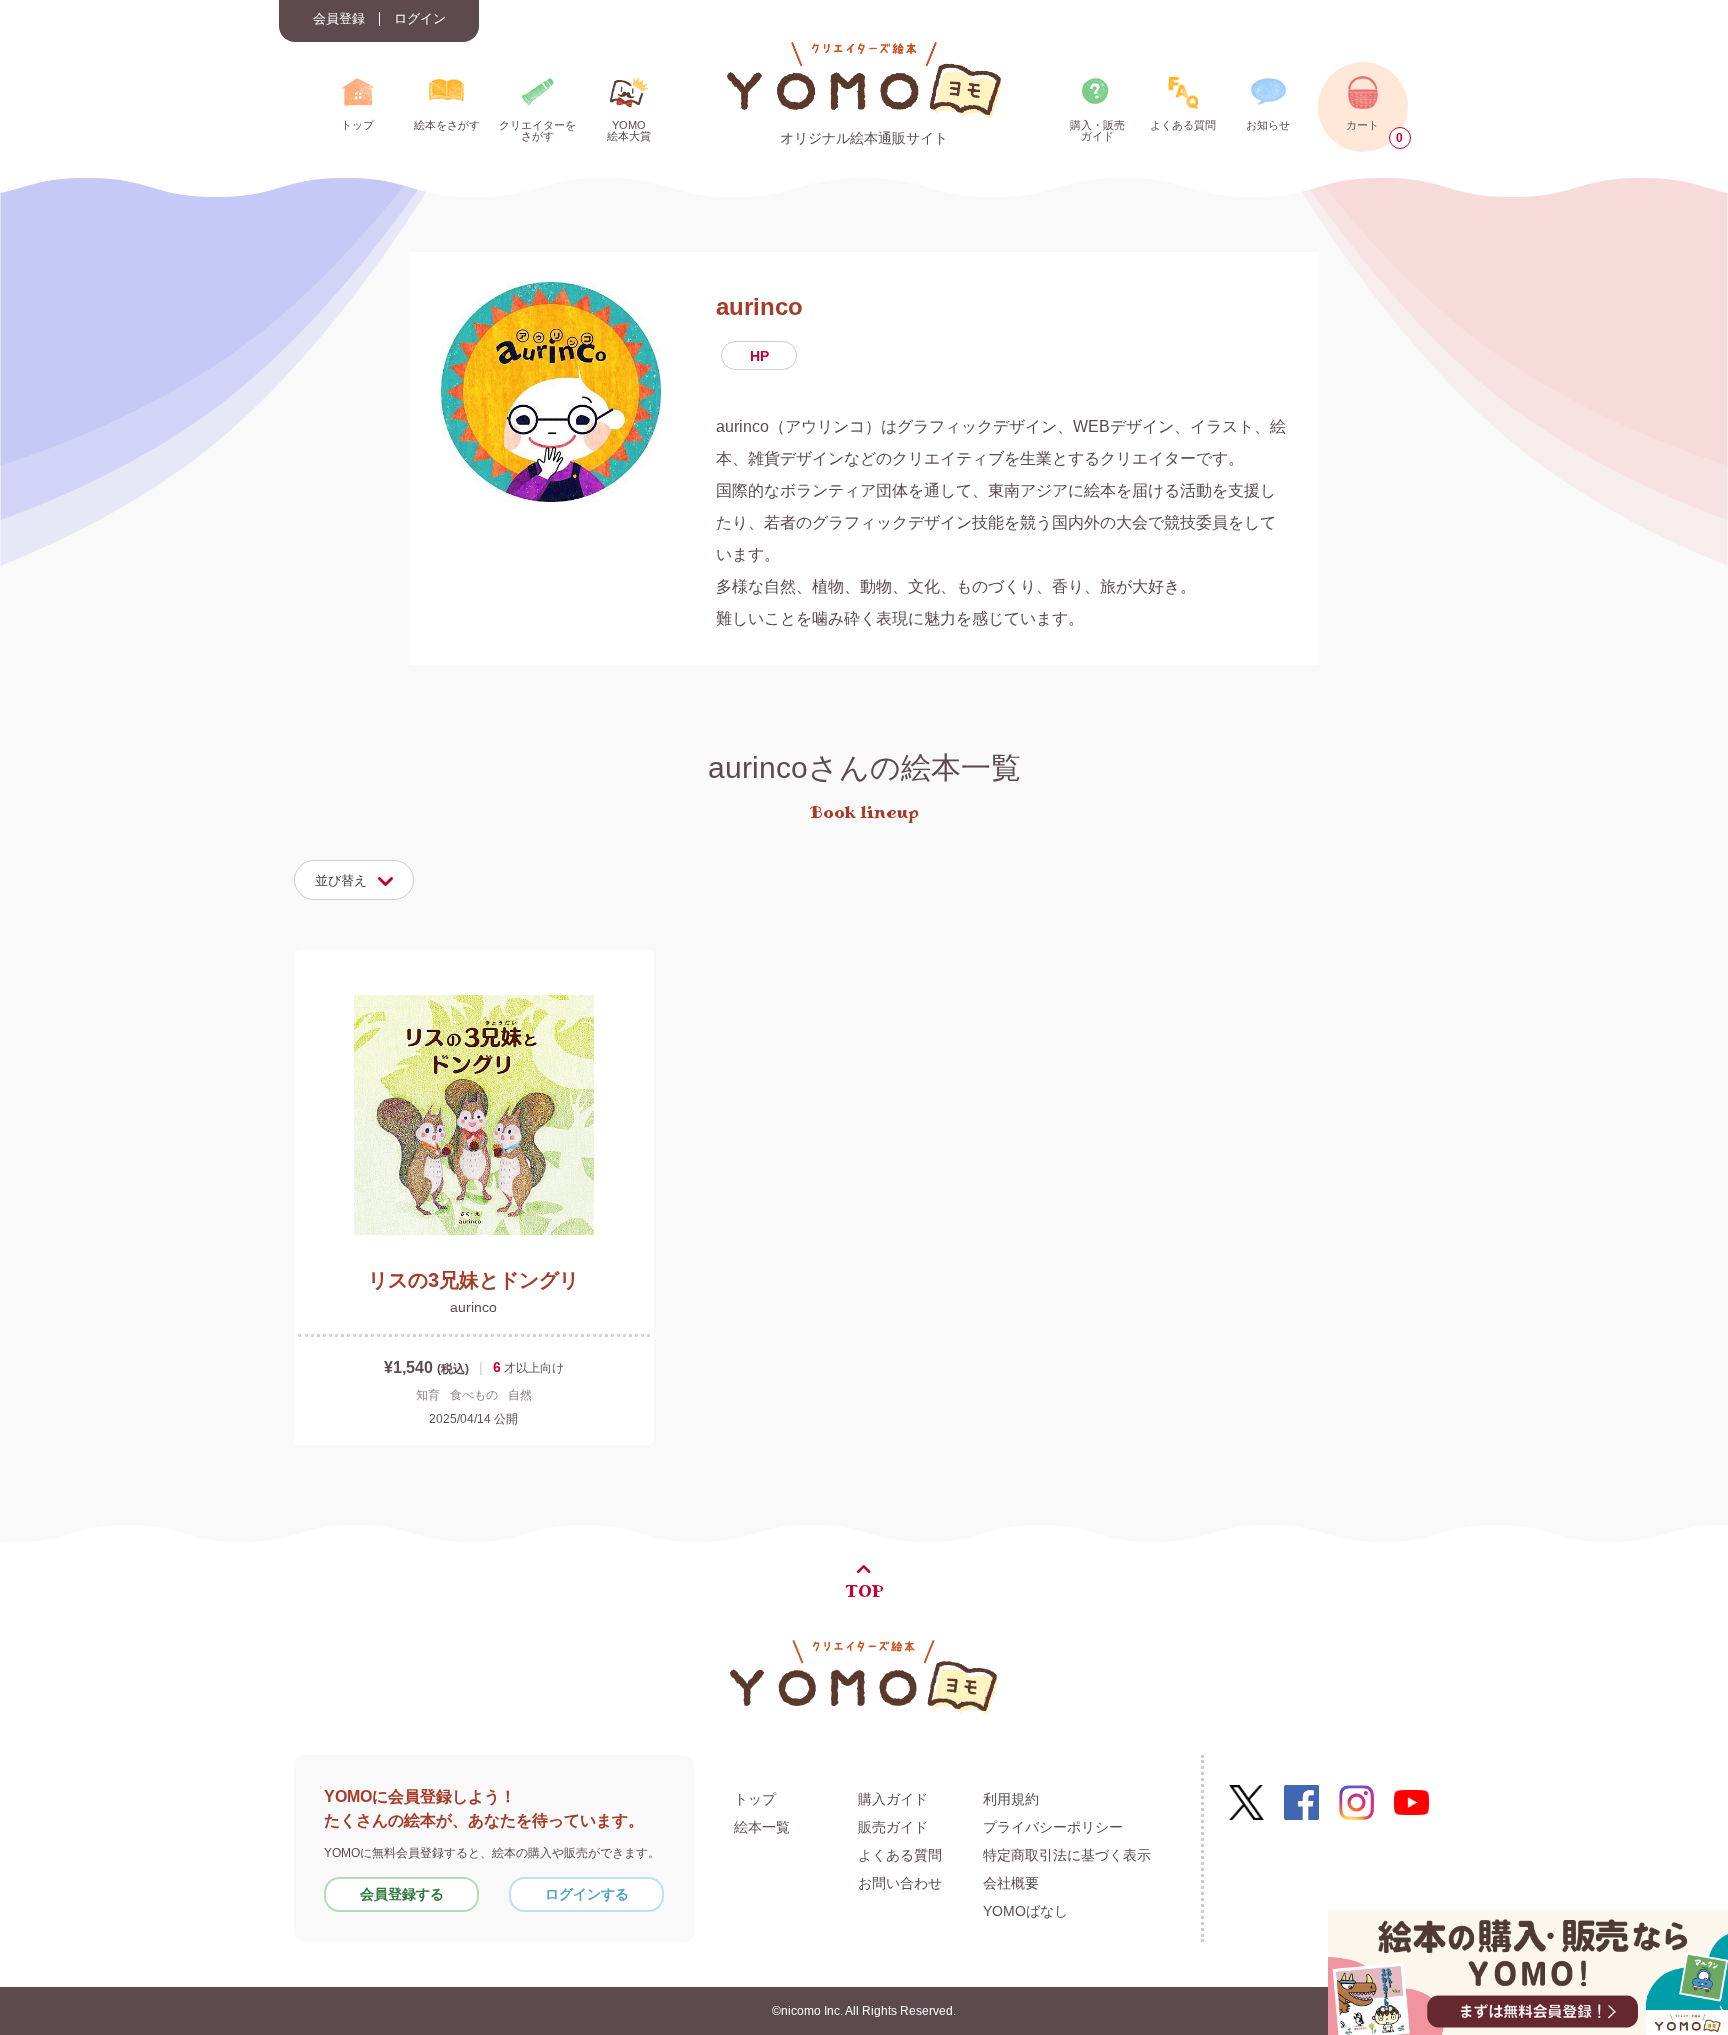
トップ (755, 1799)
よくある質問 (900, 1855)
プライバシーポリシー (1053, 1827)
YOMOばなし (1025, 1911)
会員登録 (339, 19)
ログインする (587, 1894)
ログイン (420, 19)
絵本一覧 (762, 1827)
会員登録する (402, 1894)
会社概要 (1011, 1883)
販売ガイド (893, 1827)
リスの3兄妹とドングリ (473, 1280)
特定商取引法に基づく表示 (1067, 1855)
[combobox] (354, 880)
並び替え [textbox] (341, 880)
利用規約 (1011, 1799)
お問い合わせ (900, 1883)
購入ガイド (893, 1799)
